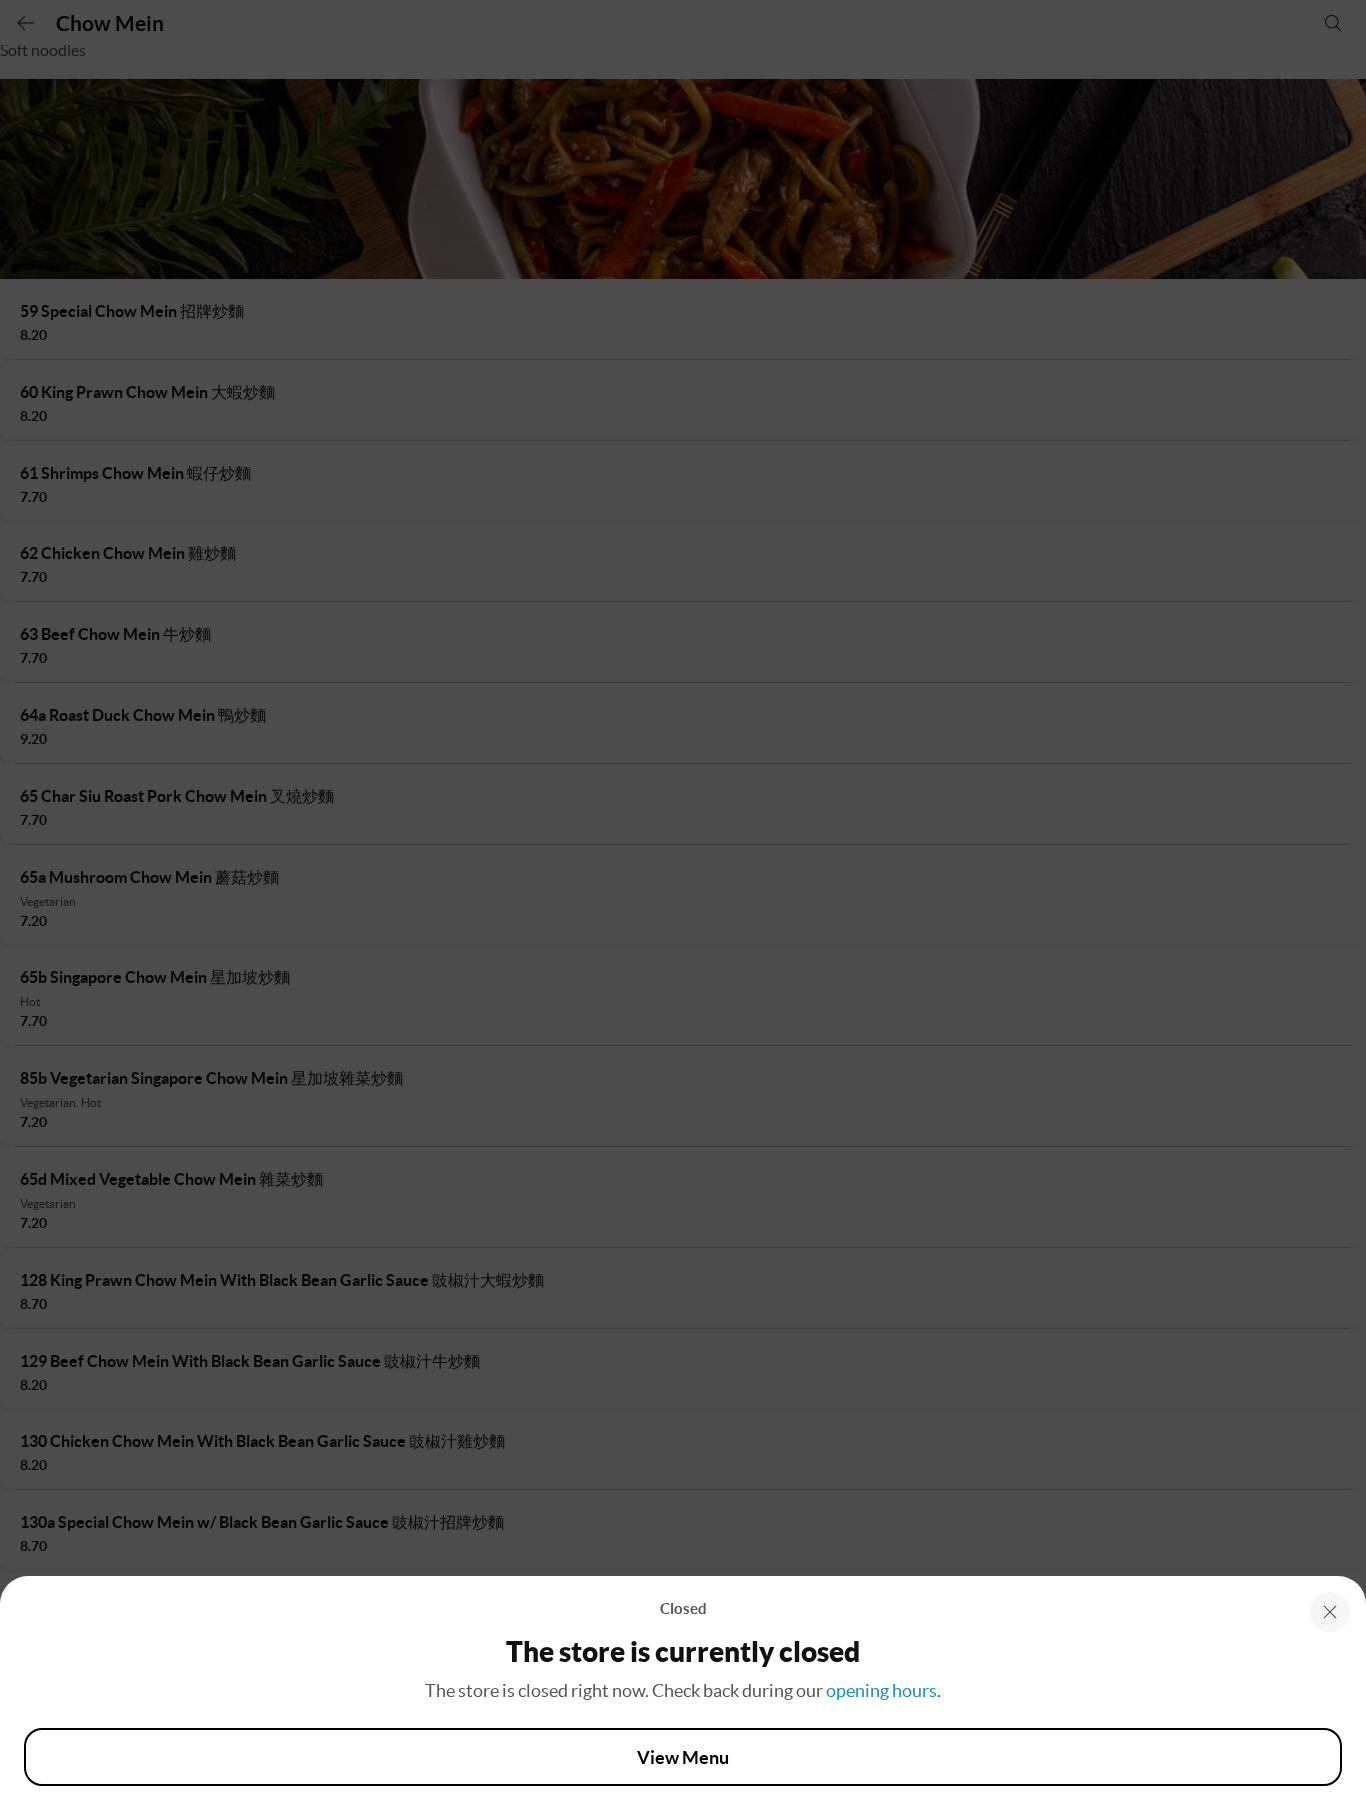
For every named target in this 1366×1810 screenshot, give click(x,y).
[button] (1330, 1612)
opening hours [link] (881, 1690)
